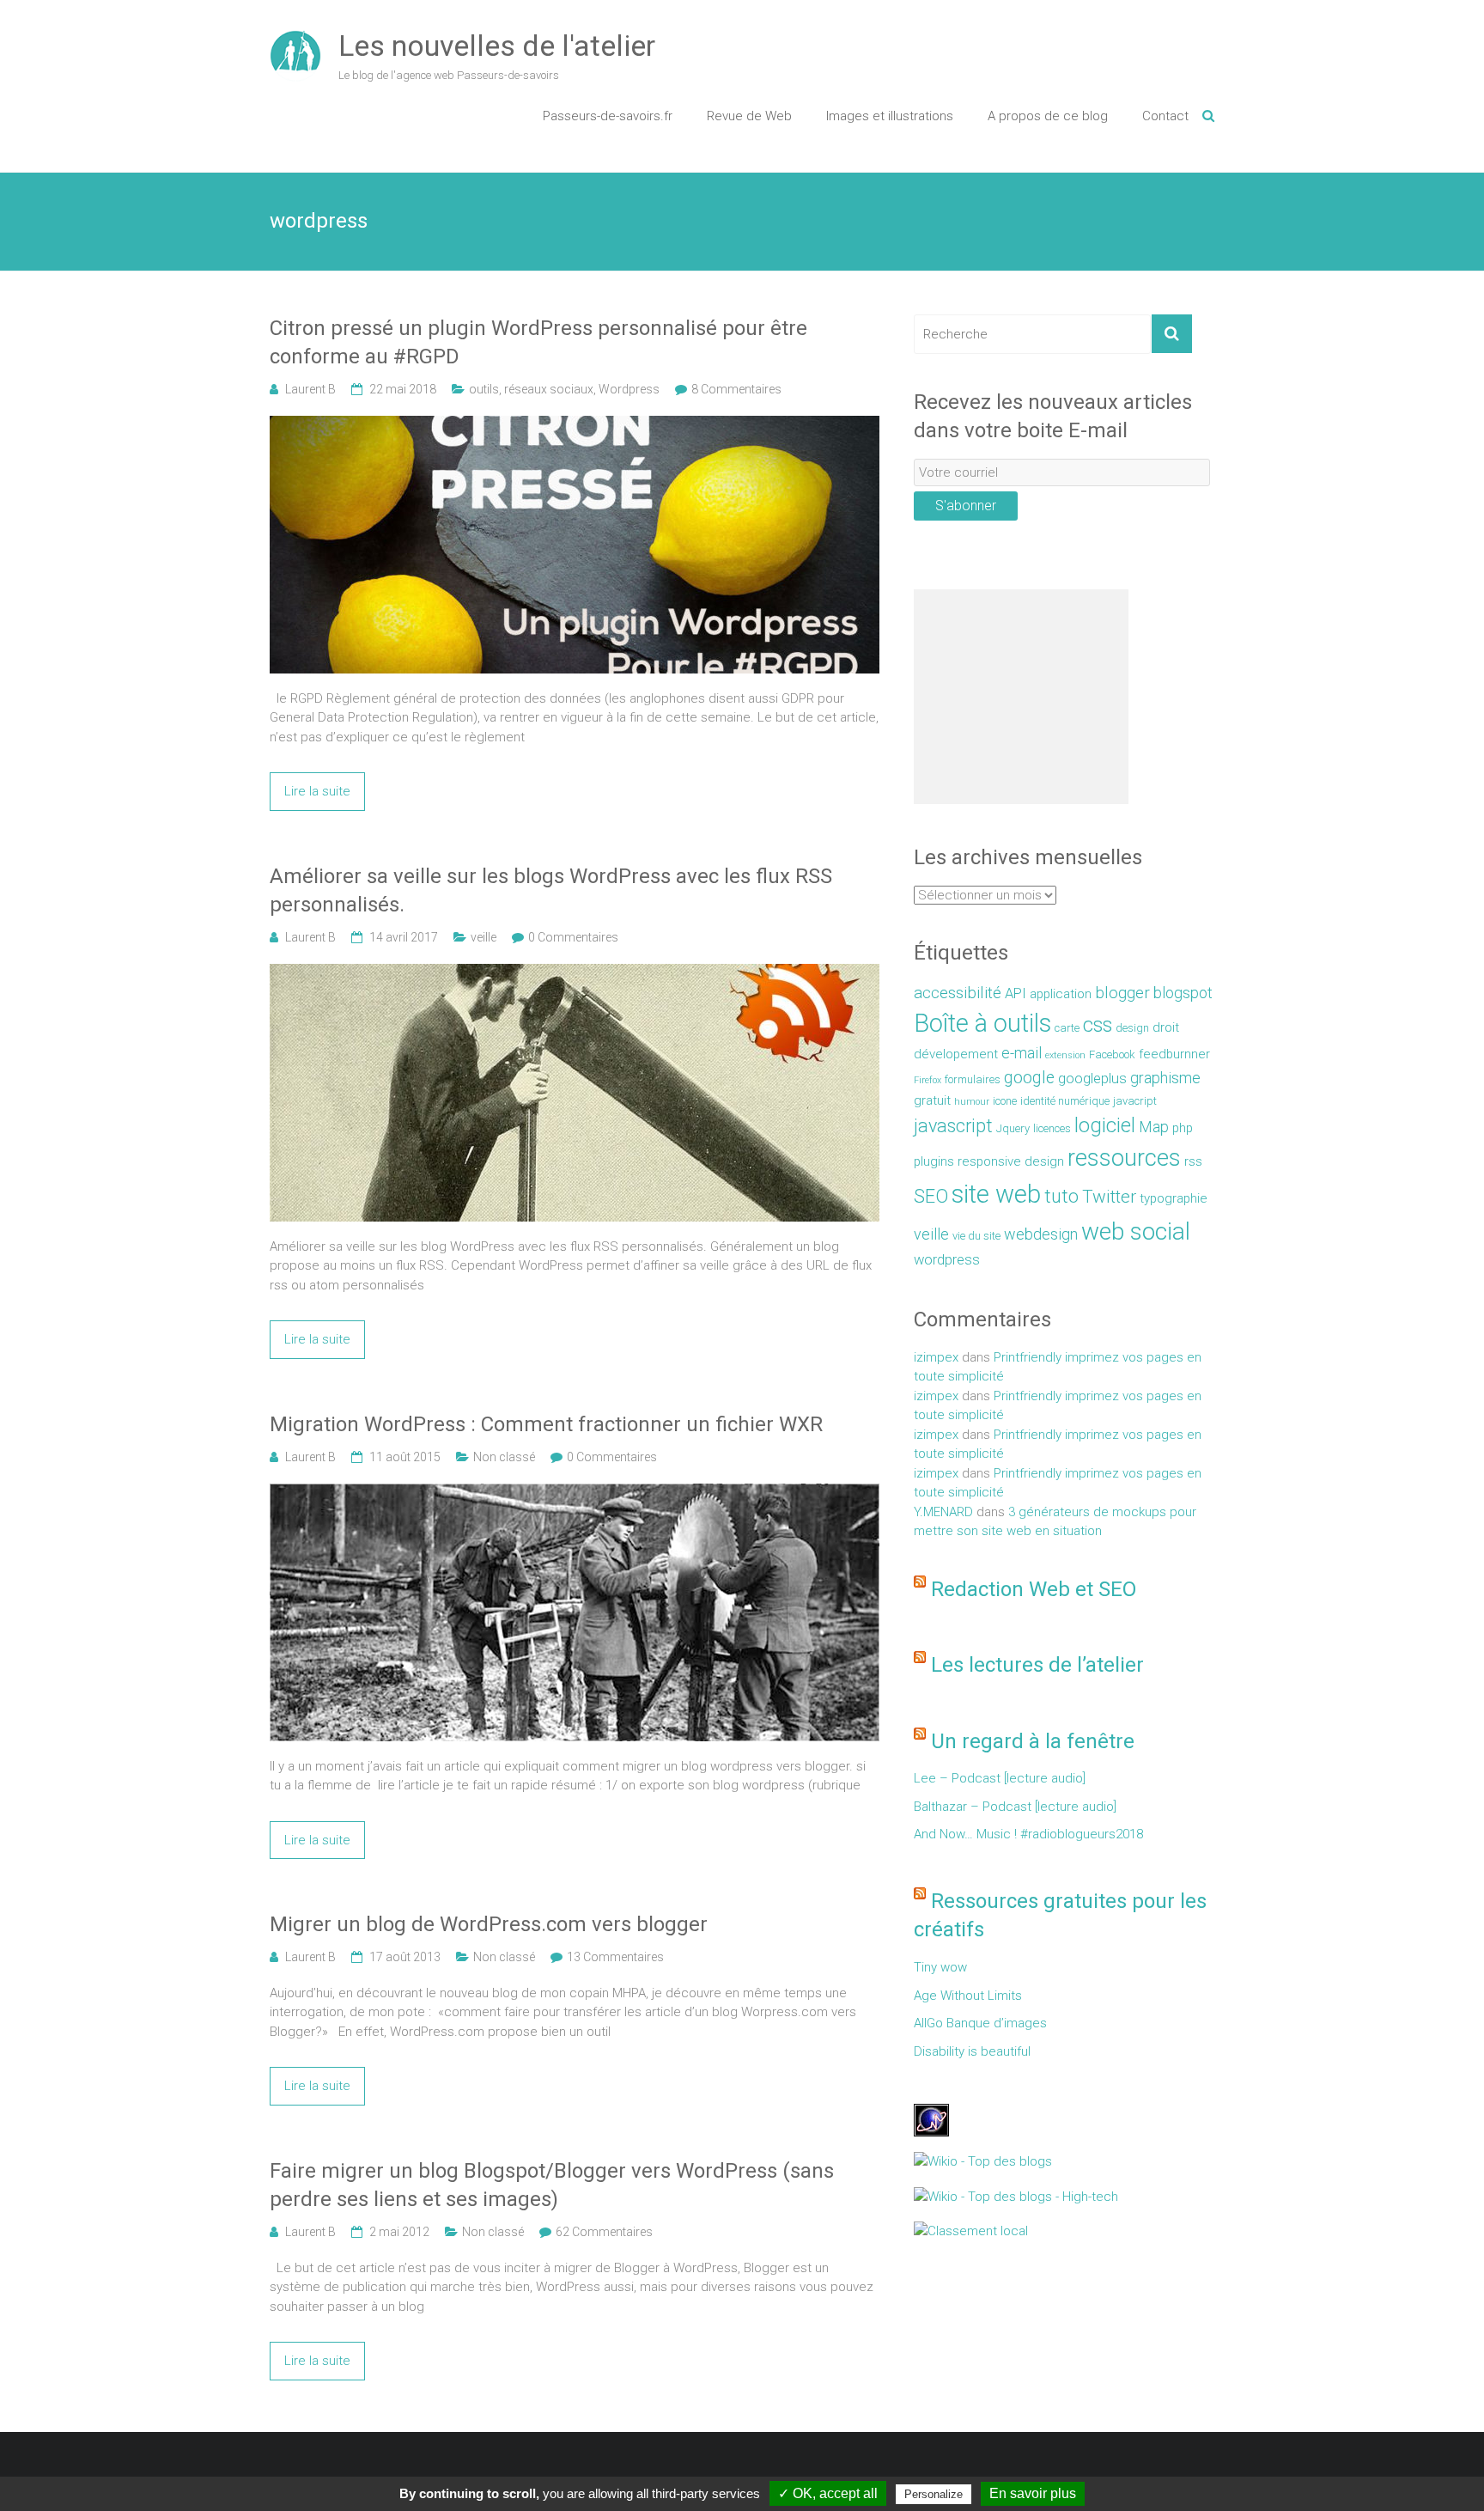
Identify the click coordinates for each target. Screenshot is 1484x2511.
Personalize (934, 2494)
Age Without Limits (968, 1996)
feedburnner (1174, 1054)
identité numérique (1065, 1101)
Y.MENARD (943, 1512)
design (1132, 1028)
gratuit (932, 1100)
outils (484, 389)
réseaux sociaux (549, 389)
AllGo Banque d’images (980, 2023)
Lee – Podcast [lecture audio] (1000, 1778)
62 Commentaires (604, 2232)
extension (1065, 1055)
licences (1052, 1128)
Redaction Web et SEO (1034, 1589)
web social (1136, 1231)
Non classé (504, 1457)
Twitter (1109, 1197)
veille (484, 937)
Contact (1165, 116)
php (1183, 1128)
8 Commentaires (736, 389)
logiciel (1105, 1125)
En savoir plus (1033, 2493)
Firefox (927, 1080)
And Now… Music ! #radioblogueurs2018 (1028, 1834)
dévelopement (956, 1054)
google (1029, 1078)
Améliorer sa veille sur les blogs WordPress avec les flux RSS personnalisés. (551, 891)
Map (1154, 1127)
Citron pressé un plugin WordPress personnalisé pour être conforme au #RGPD (538, 343)
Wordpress (629, 389)
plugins (934, 1161)
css (1098, 1025)
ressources (1124, 1158)
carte (1067, 1028)
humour (972, 1102)
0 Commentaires (573, 937)
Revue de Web (749, 116)
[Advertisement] (1021, 697)
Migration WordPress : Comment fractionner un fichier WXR (546, 1424)
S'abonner (966, 506)
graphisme (1165, 1078)
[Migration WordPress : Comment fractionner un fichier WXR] (575, 1493)
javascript (953, 1126)
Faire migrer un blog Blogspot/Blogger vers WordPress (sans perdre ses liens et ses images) (552, 2185)
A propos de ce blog (1048, 116)
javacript (1135, 1101)
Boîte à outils (982, 1023)
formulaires (973, 1079)
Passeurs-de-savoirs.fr (608, 116)
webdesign (1041, 1234)
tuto (1061, 1196)
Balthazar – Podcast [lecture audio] (1015, 1807)
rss (1193, 1161)
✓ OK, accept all (828, 2493)
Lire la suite (317, 791)
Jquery (1013, 1128)
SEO (931, 1196)
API (1016, 993)
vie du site (976, 1236)
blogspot (1183, 993)
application (1061, 994)
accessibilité (958, 993)
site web (996, 1194)
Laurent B (310, 389)
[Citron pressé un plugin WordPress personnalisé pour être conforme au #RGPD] (575, 425)
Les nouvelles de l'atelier (497, 46)
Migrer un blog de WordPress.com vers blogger (489, 1924)
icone (1005, 1101)
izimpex (936, 1357)
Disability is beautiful (972, 2051)
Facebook (1112, 1054)
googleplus (1092, 1079)
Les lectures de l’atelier (1037, 1665)
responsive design (1011, 1161)
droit (1166, 1027)
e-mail (1022, 1053)
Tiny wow (940, 1967)
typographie (1174, 1198)
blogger (1122, 993)
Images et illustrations (890, 116)
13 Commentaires (615, 1957)
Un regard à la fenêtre (1033, 1741)
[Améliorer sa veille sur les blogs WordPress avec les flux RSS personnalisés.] (575, 973)
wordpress (947, 1260)
